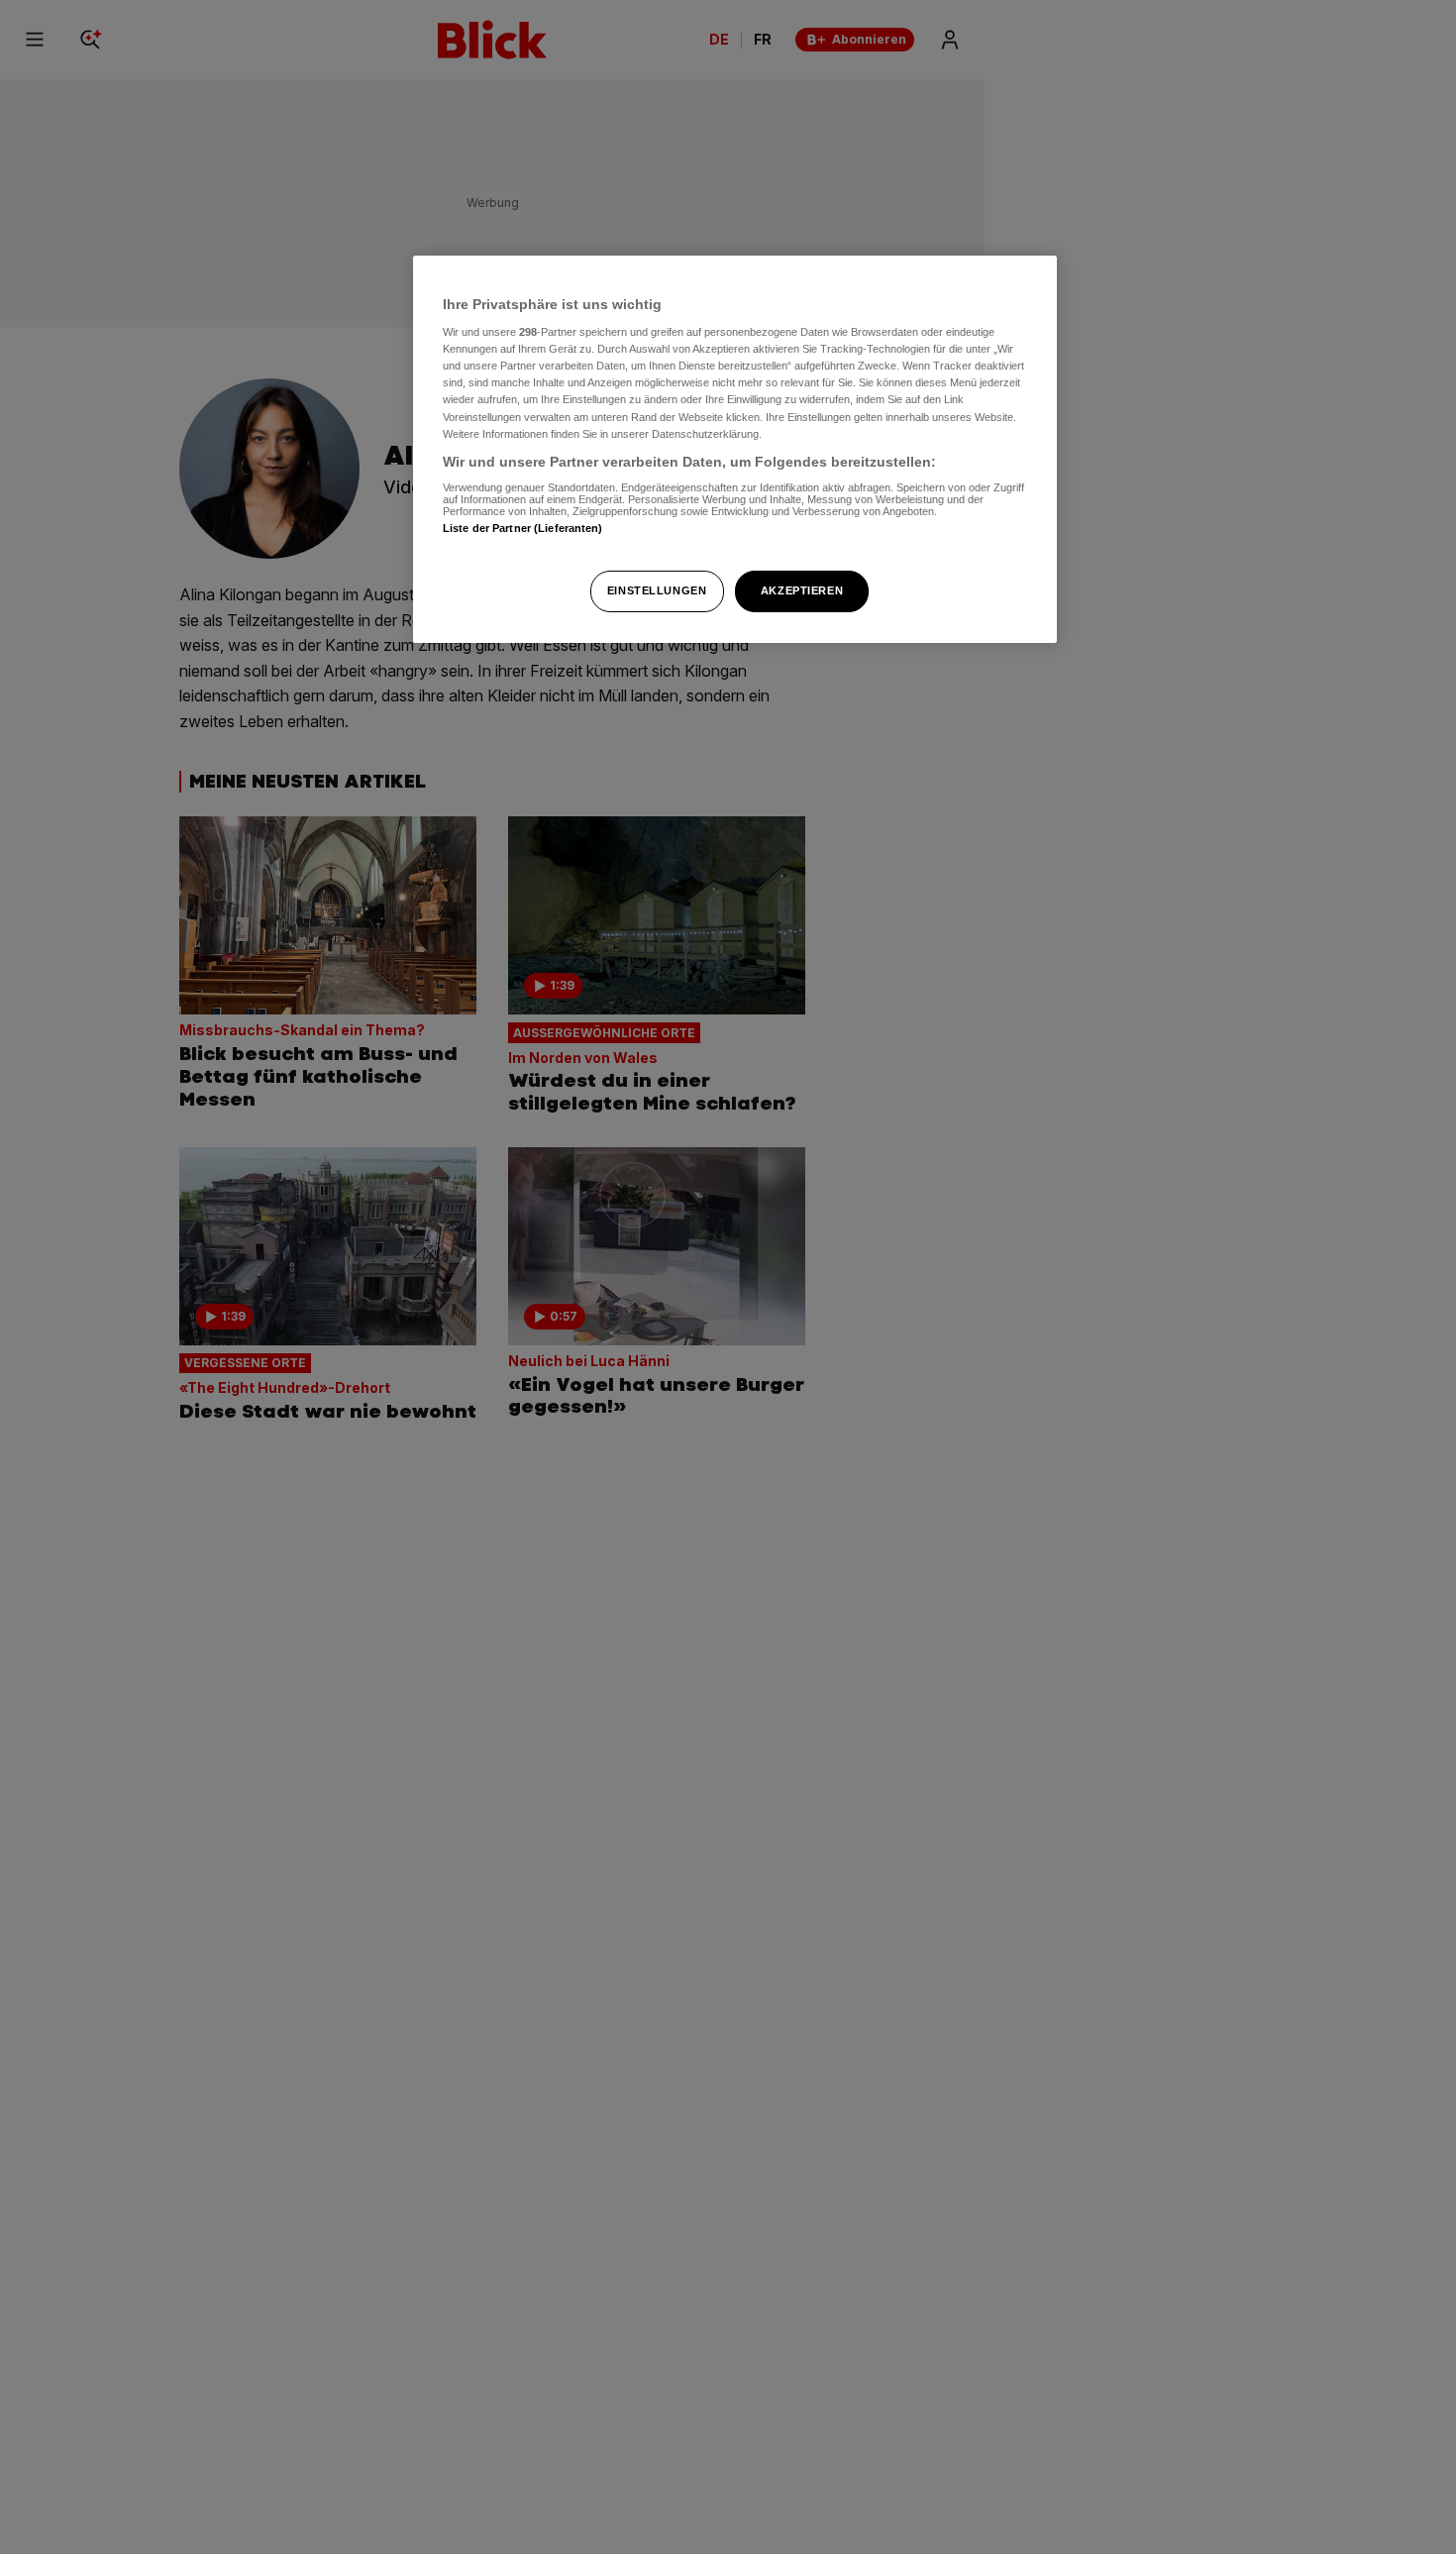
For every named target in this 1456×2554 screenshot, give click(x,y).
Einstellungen (657, 590)
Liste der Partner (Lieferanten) (523, 528)
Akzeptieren (802, 590)
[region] (735, 449)
